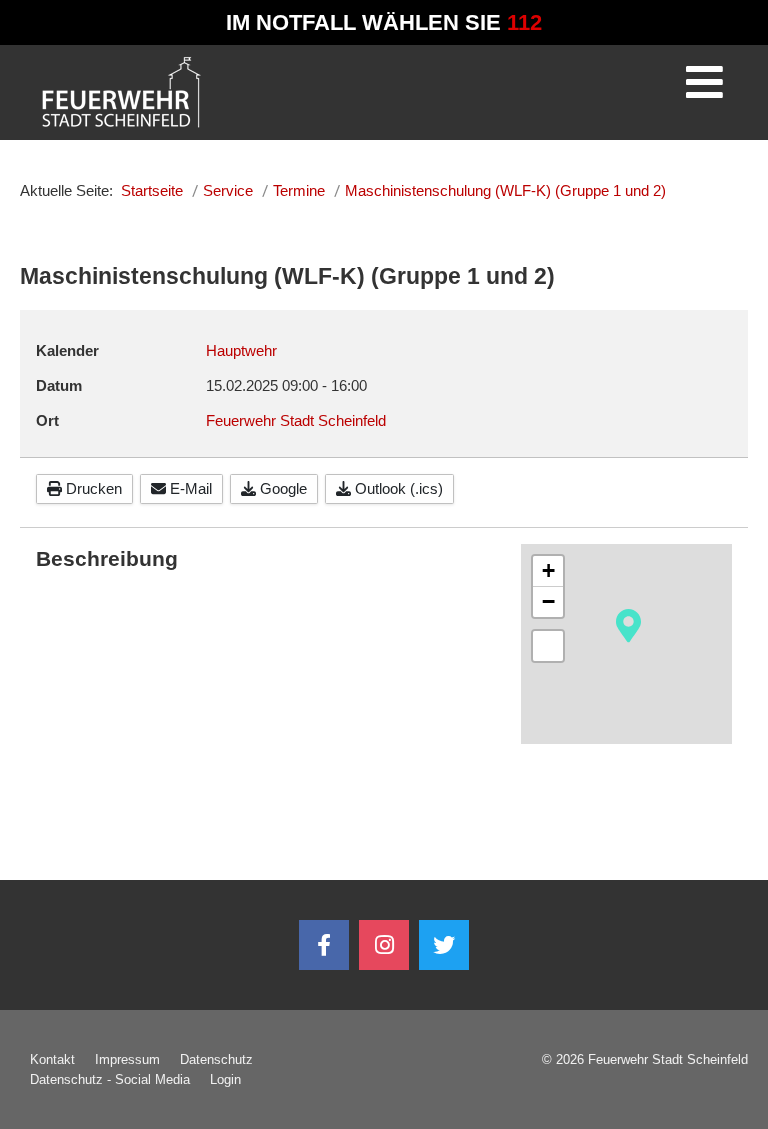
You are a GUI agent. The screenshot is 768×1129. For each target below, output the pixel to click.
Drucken (92, 488)
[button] (628, 624)
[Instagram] (384, 945)
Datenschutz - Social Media (110, 1079)
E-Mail (189, 488)
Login (225, 1079)
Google (281, 488)
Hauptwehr (241, 350)
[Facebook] (324, 945)
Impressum (127, 1059)
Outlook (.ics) (397, 488)
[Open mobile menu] (704, 89)
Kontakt (52, 1059)
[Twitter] (444, 945)
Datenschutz (216, 1059)
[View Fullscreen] (548, 646)
